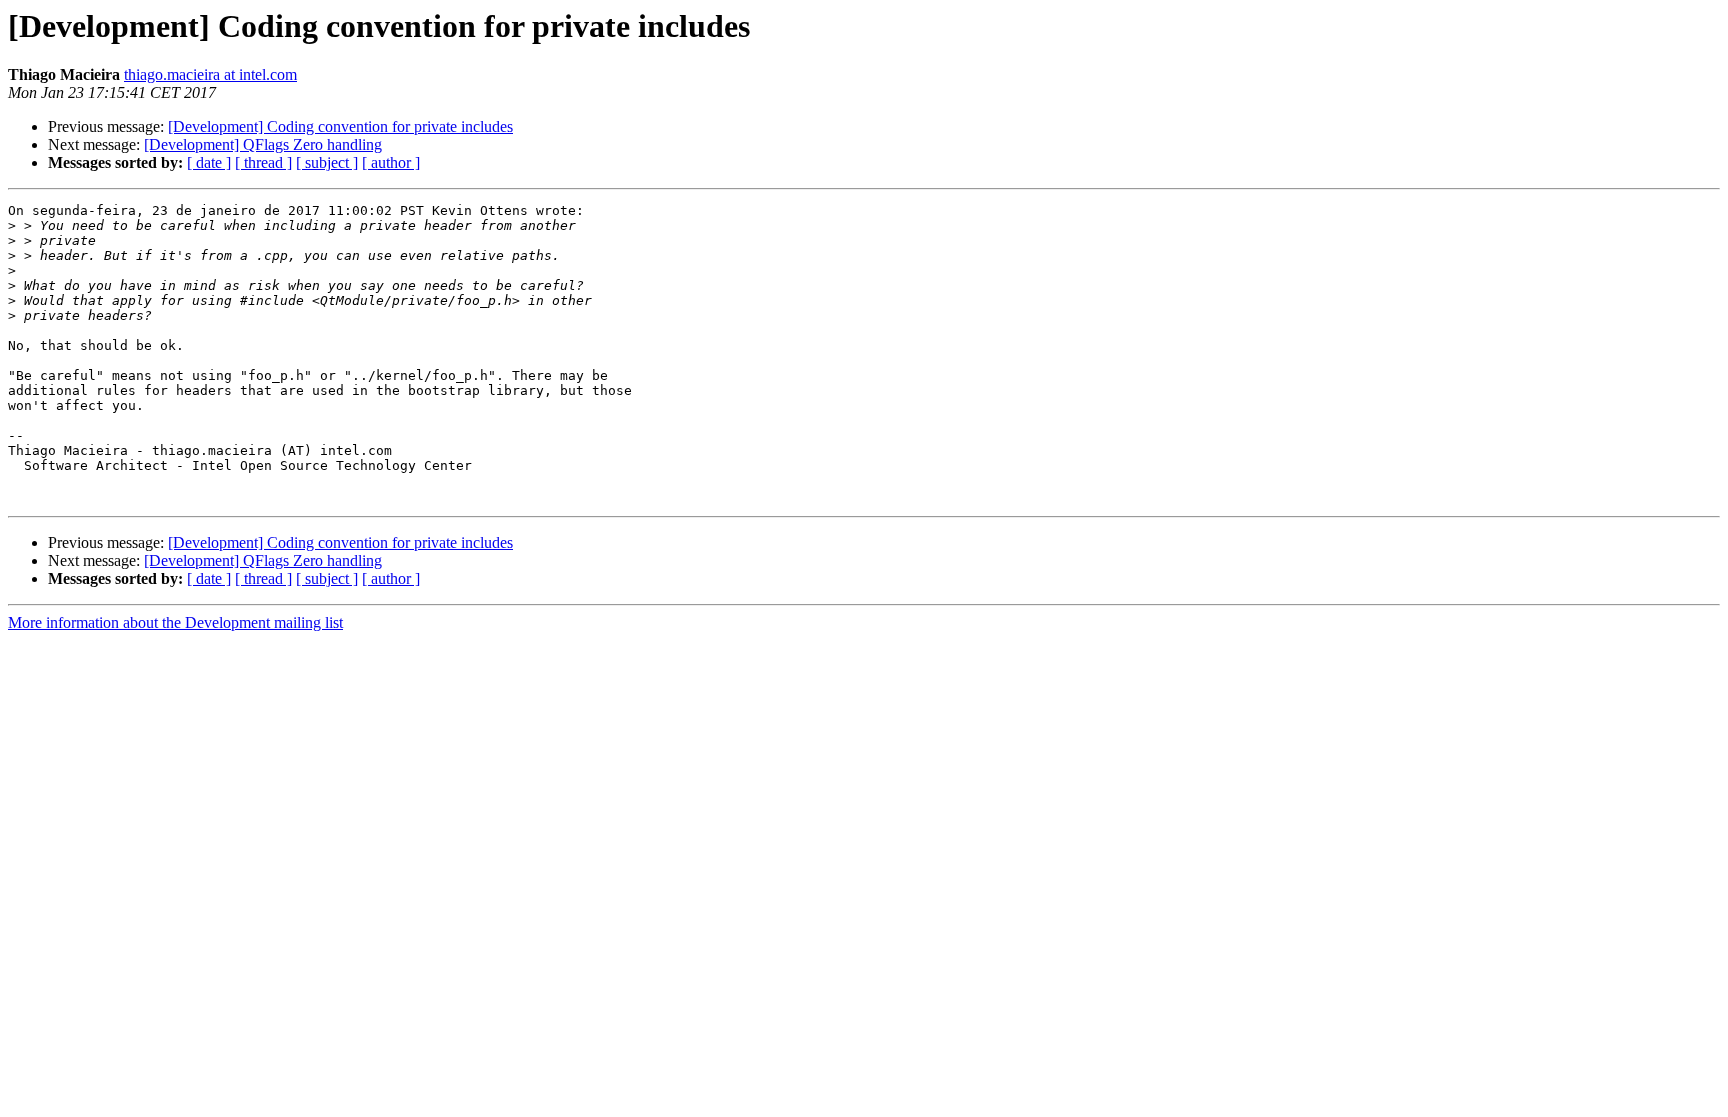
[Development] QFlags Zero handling (263, 144)
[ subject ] (327, 162)
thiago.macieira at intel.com (210, 74)
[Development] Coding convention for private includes (340, 126)
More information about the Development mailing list (175, 622)
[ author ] (391, 162)
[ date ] (209, 162)
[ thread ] (263, 162)
